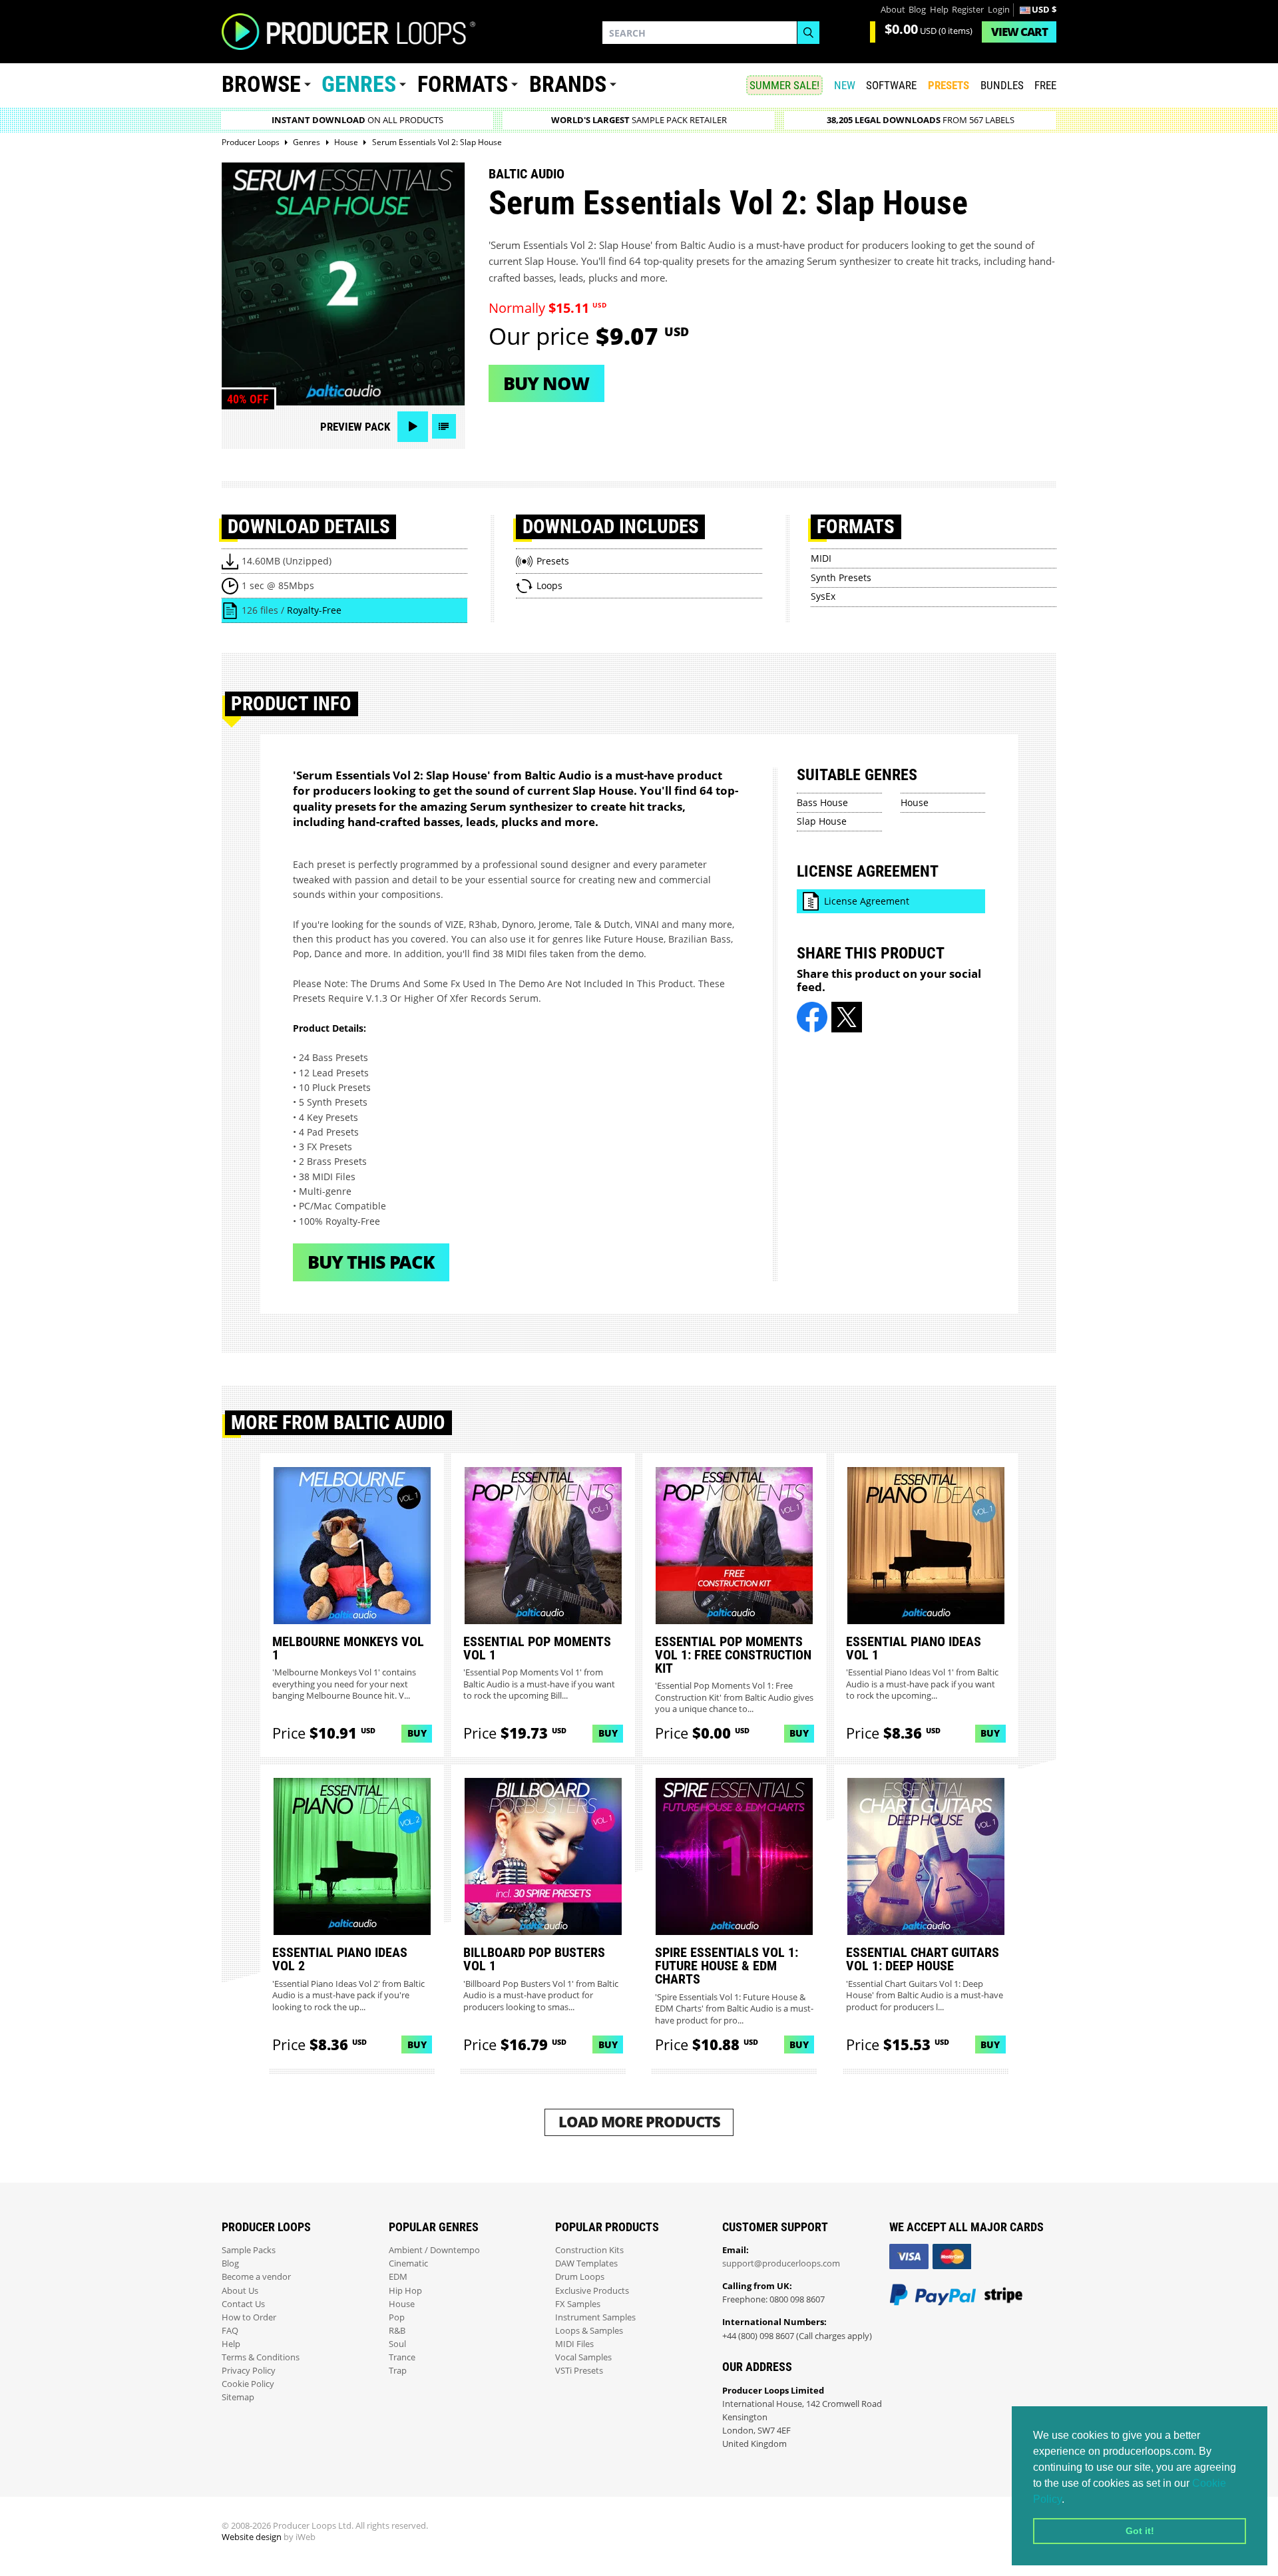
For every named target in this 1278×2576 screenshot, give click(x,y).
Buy (417, 1733)
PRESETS (949, 85)
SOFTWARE (891, 85)
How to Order (249, 2317)
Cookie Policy (248, 2384)
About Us (240, 2291)
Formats (463, 84)
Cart (1019, 32)
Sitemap (238, 2397)
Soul (397, 2344)
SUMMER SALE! (784, 85)
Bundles (1002, 85)
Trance (402, 2357)
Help (939, 10)
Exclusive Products (592, 2291)
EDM (398, 2277)
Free (1045, 85)
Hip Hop (405, 2291)
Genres (359, 84)
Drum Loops (580, 2277)
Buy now (546, 383)
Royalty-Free (314, 610)
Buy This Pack (371, 1262)
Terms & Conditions (261, 2357)
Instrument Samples (595, 2317)
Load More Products (639, 2122)
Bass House (822, 802)
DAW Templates (586, 2263)
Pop (397, 2317)
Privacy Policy (249, 2371)
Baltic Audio (527, 174)
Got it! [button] (1140, 2531)
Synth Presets (841, 577)
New (845, 85)
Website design (252, 2537)
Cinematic (408, 2263)
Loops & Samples (589, 2331)
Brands (568, 84)
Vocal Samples (583, 2357)
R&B (397, 2331)
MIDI (821, 558)
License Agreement (867, 901)
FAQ (230, 2331)
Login (999, 10)
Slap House (822, 821)
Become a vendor (256, 2277)
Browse (261, 84)
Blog (917, 10)
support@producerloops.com (781, 2263)
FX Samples (578, 2304)
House (915, 802)
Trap (398, 2371)
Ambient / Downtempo (434, 2250)
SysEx (823, 596)
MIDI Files (574, 2344)
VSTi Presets (579, 2371)
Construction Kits (589, 2250)
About (893, 10)
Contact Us (243, 2304)
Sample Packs (249, 2250)
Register (968, 10)
